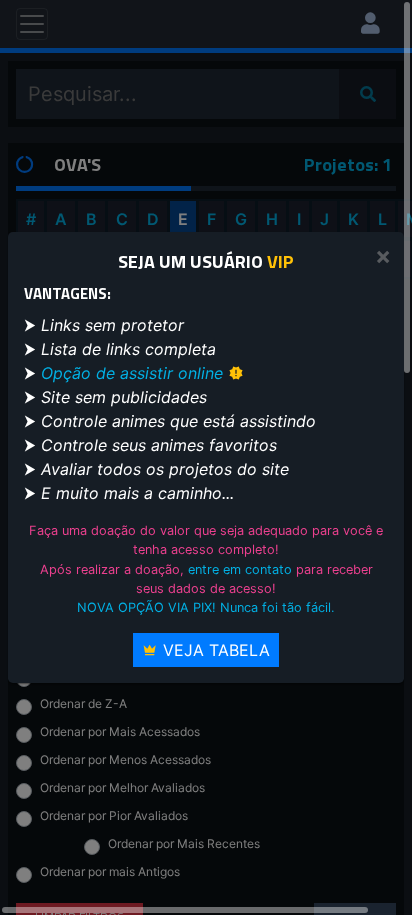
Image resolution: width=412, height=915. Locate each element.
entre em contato (240, 569)
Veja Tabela (214, 650)
